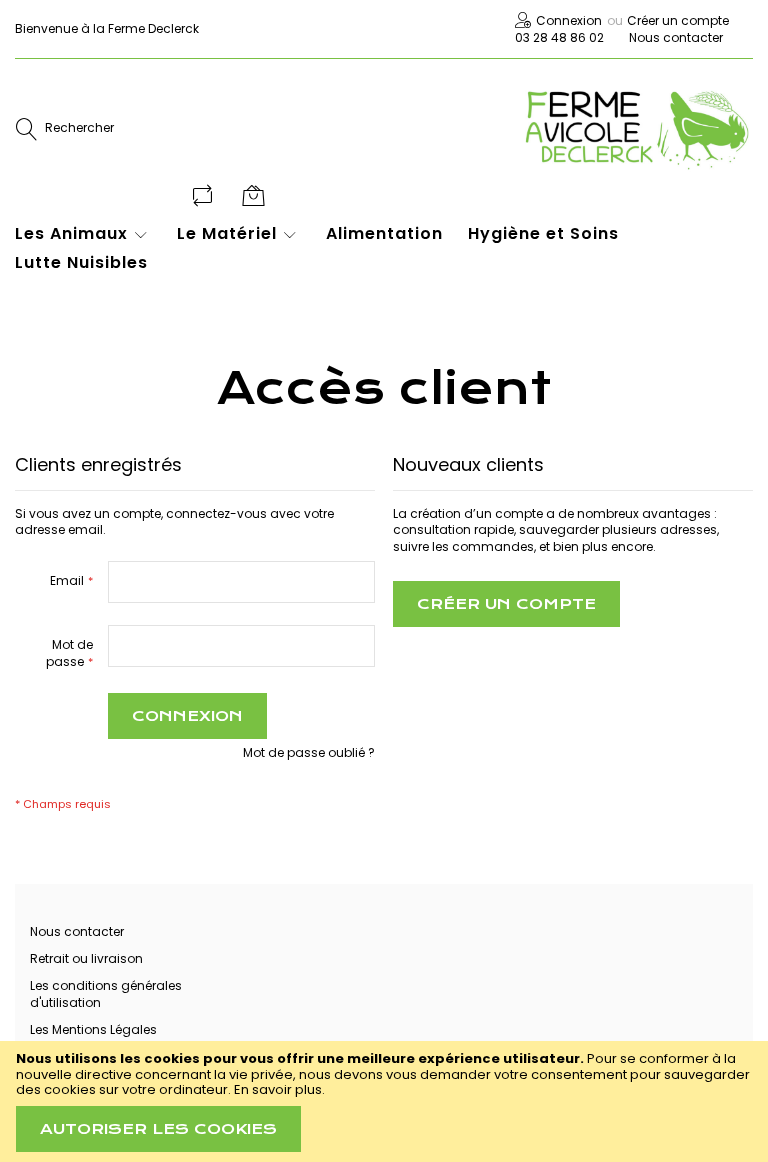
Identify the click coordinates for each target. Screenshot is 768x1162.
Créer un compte (678, 20)
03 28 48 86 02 (559, 37)
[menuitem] (83, 234)
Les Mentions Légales (93, 1029)
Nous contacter (676, 37)
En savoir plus (278, 1089)
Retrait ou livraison (86, 958)
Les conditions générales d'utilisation (106, 994)
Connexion (569, 20)
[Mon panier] (255, 195)
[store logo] (636, 129)
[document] (384, 1101)
